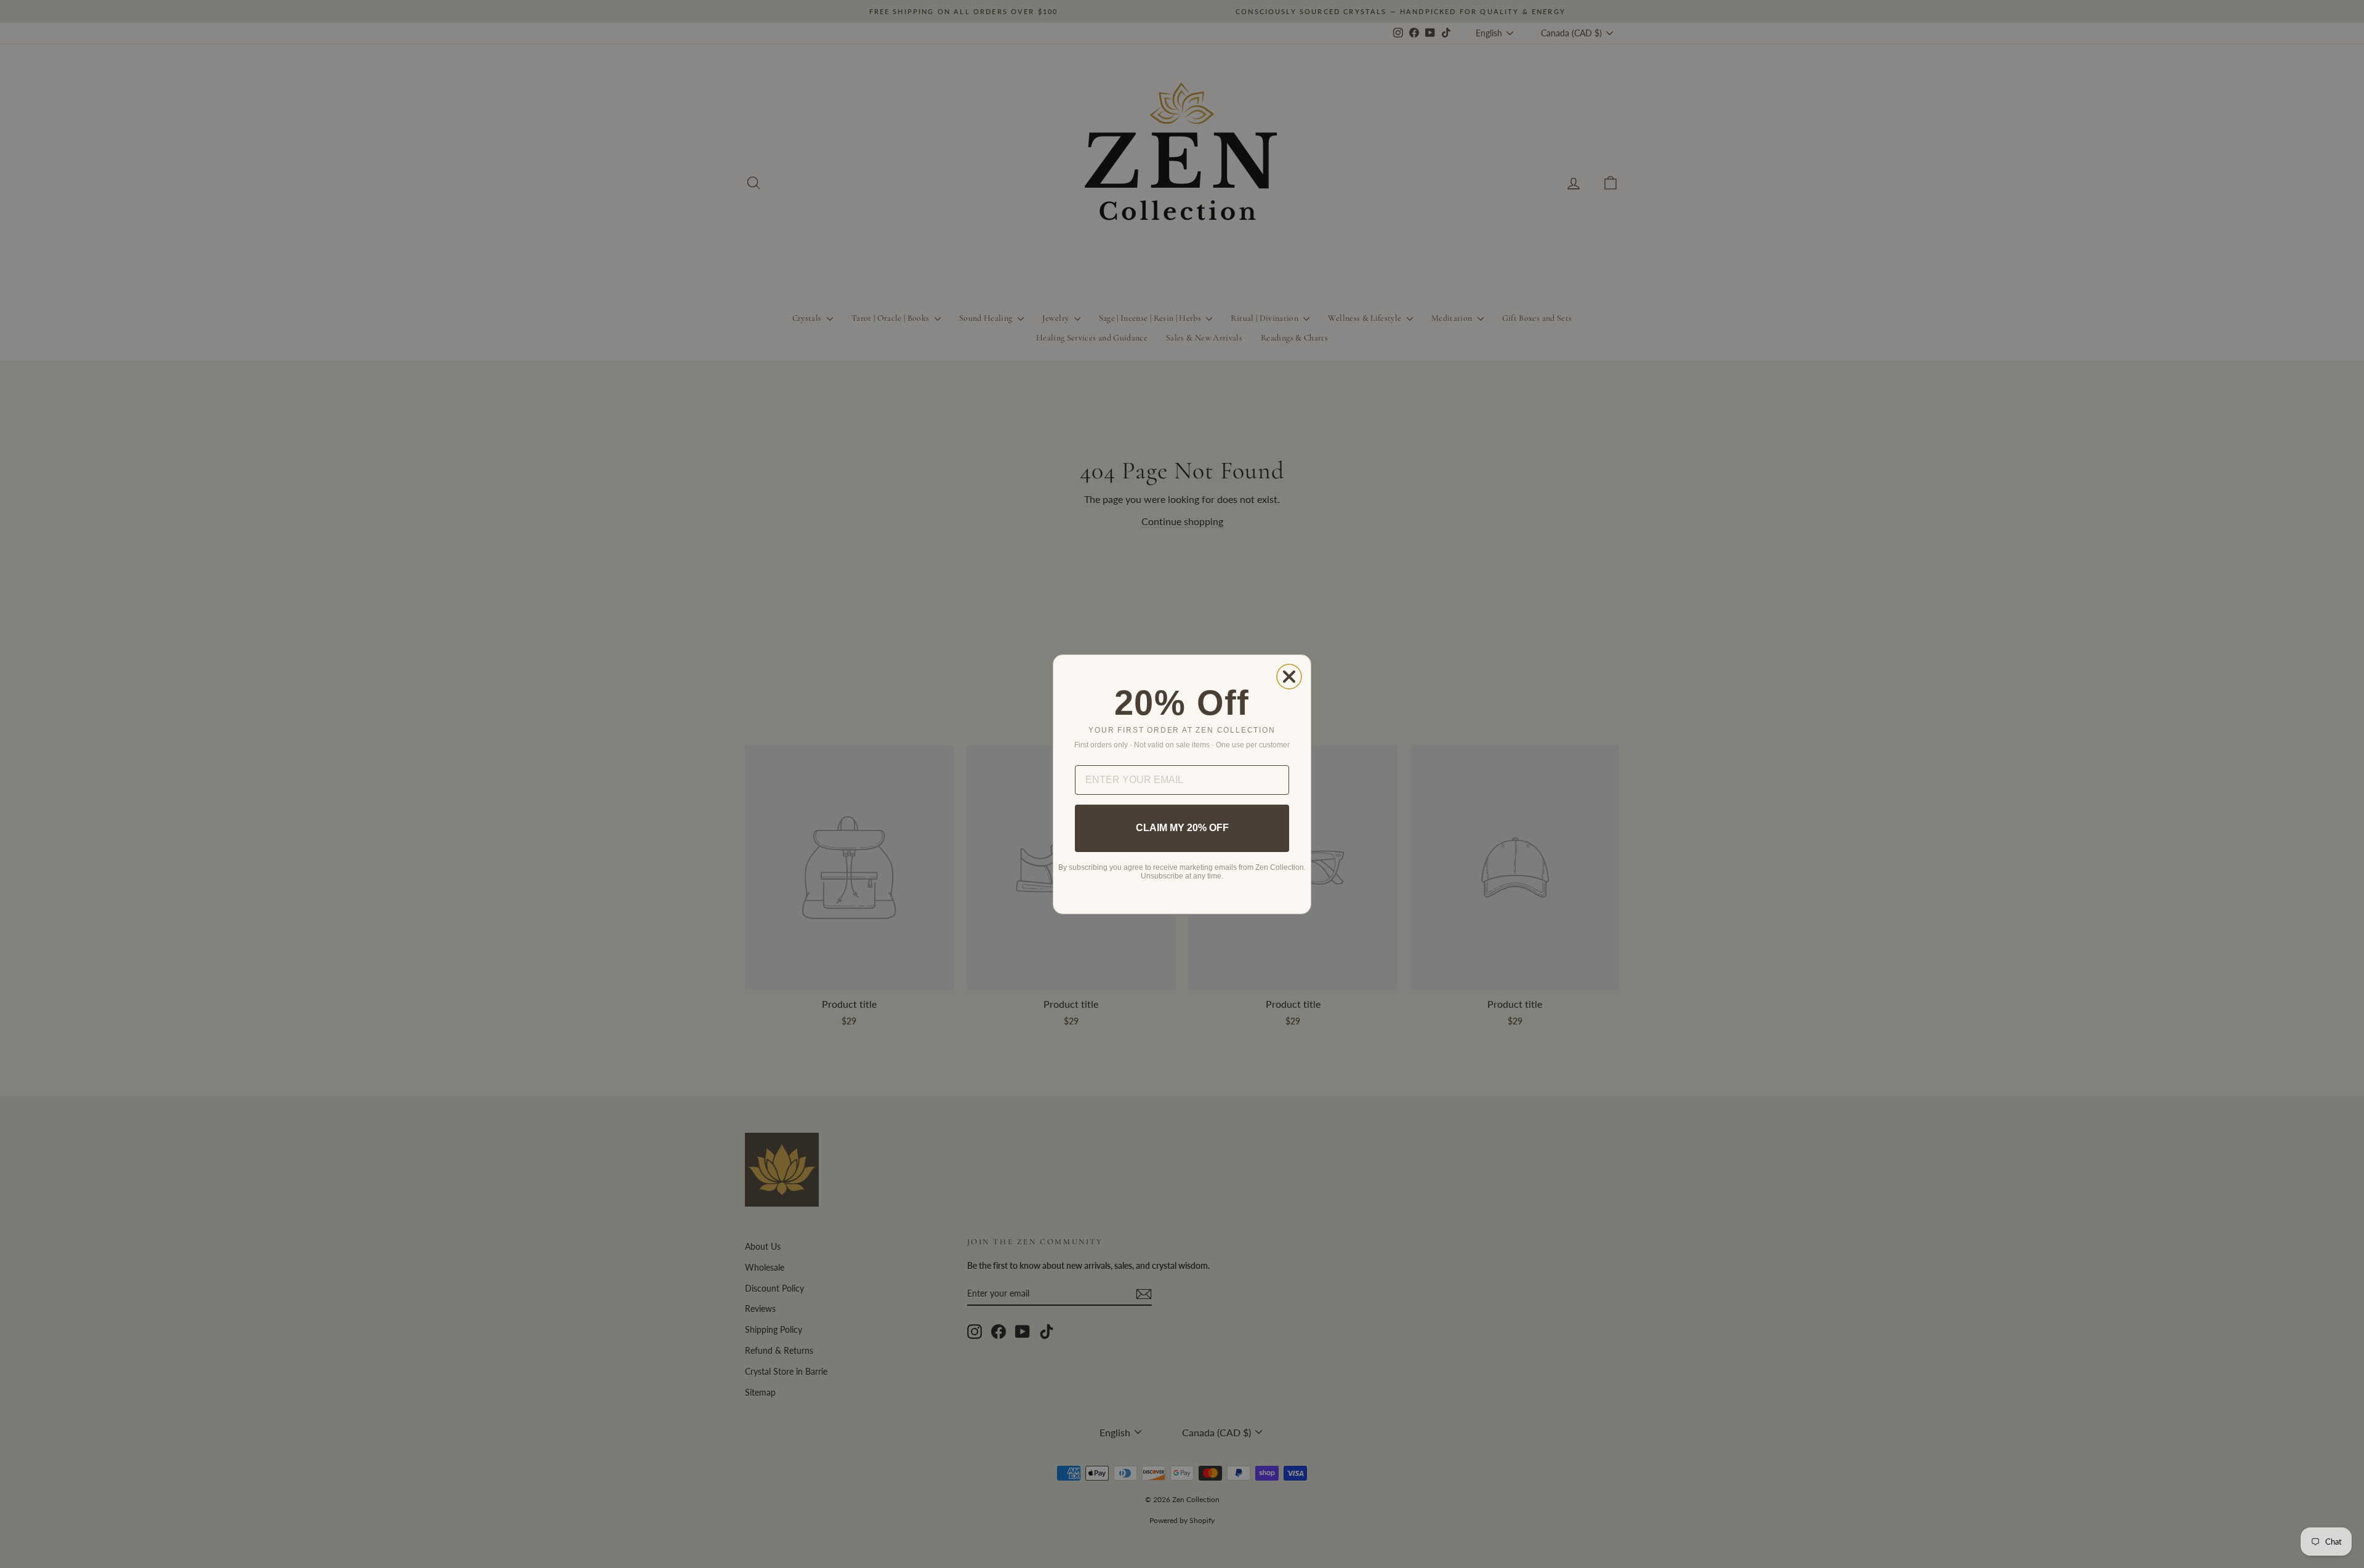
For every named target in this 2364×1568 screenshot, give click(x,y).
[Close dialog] (1289, 677)
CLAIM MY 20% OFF (1182, 828)
